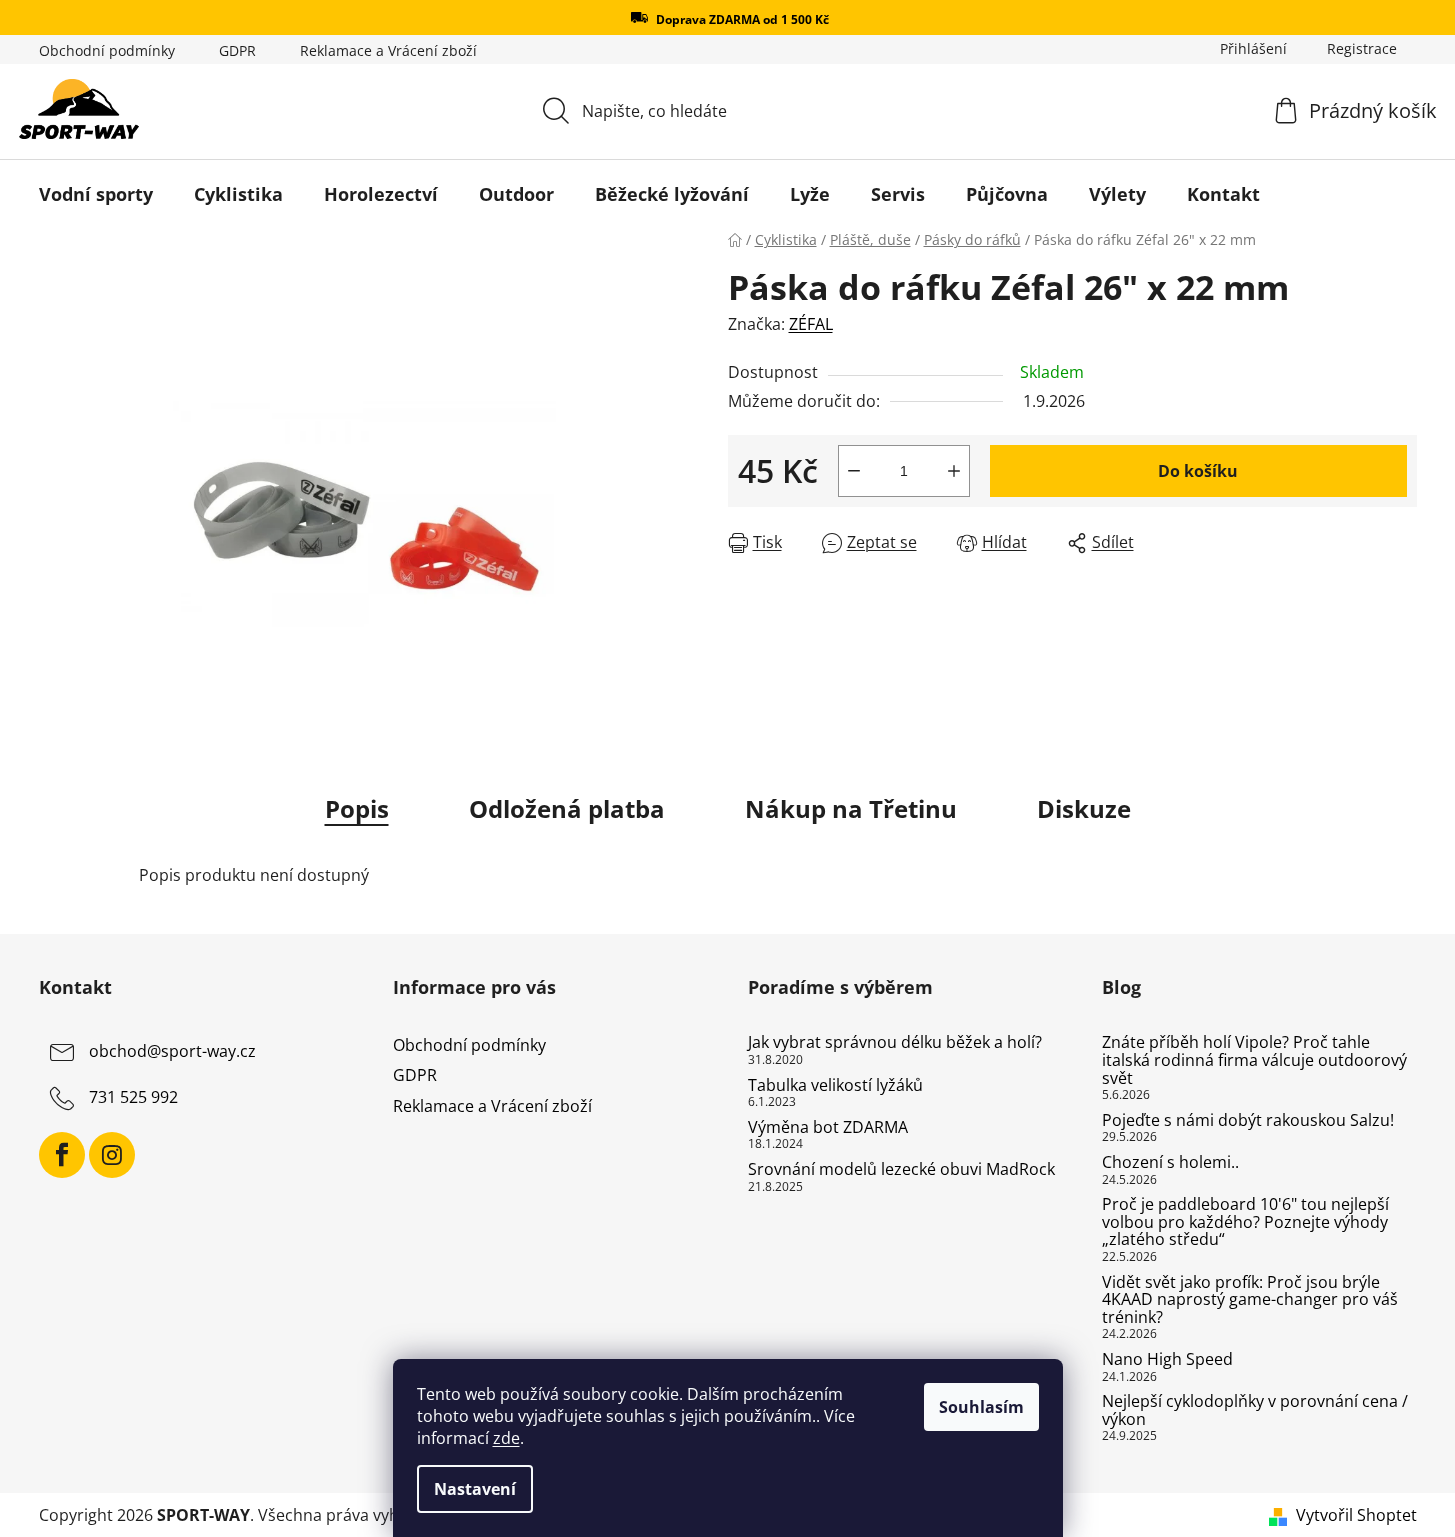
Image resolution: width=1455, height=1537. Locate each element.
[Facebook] (62, 1155)
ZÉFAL (811, 324)
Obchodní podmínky (107, 50)
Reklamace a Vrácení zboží (388, 50)
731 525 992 (133, 1098)
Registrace (1362, 48)
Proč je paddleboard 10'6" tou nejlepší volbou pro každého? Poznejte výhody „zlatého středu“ (1245, 1222)
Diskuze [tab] (1084, 808)
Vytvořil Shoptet (1356, 1515)
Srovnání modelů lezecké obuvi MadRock (901, 1170)
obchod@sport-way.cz (172, 1052)
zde (506, 1438)
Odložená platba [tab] (567, 808)
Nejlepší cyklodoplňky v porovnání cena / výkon (1255, 1410)
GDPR (237, 50)
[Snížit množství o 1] (854, 471)
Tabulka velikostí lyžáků (835, 1086)
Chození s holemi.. (1170, 1163)
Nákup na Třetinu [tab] (851, 808)
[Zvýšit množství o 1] (954, 471)
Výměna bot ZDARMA (828, 1128)
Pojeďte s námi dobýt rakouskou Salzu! (1248, 1121)
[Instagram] (112, 1155)
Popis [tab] (357, 808)
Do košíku (1198, 471)
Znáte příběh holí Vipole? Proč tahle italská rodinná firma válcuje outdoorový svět (1254, 1060)
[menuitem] (96, 194)
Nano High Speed (1167, 1360)
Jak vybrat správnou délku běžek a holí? (895, 1043)
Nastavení (475, 1489)
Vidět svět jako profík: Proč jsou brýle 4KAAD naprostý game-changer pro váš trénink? (1250, 1300)
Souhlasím (981, 1407)
